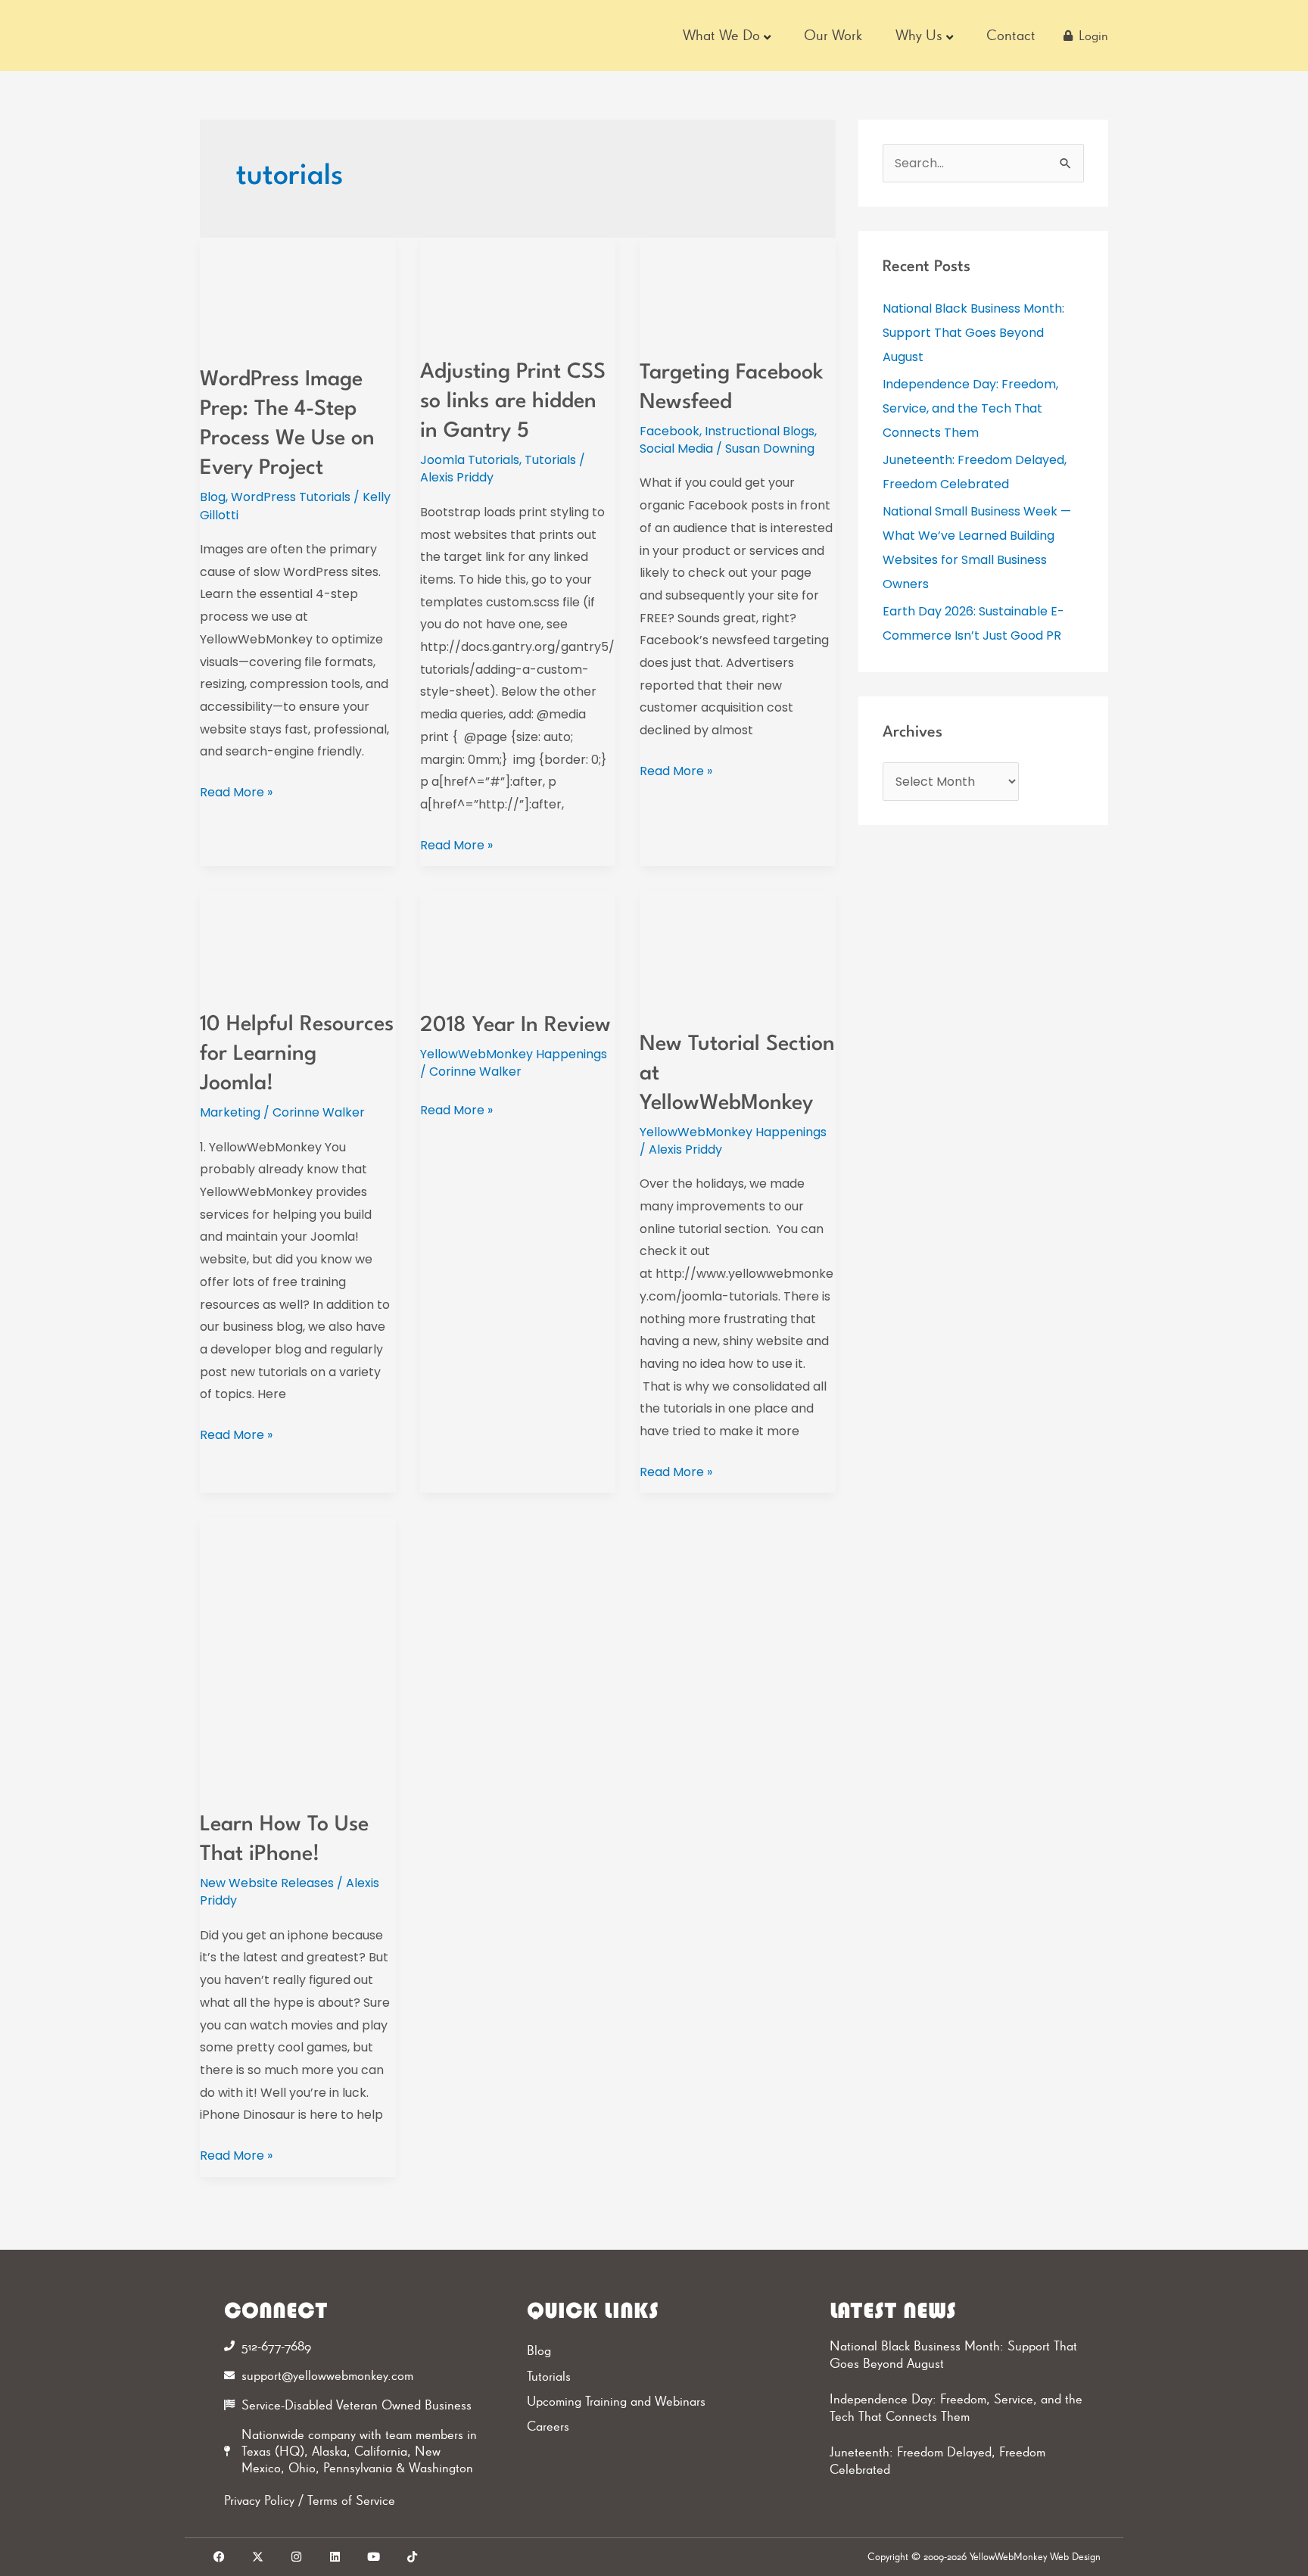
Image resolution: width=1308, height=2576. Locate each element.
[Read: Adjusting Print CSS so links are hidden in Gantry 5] (518, 288)
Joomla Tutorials (470, 460)
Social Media (676, 449)
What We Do (721, 35)
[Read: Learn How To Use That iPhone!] (298, 1654)
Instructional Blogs (760, 431)
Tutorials (550, 460)
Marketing (230, 1112)
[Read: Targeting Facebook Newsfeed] (738, 288)
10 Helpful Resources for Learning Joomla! (297, 1054)
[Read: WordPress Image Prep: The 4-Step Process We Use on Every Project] (298, 292)
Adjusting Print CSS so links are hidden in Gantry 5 (513, 402)
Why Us (919, 35)
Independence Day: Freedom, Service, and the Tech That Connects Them (970, 408)
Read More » (236, 791)
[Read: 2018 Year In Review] (518, 941)
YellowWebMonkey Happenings (514, 1054)
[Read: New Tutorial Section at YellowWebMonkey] (738, 950)
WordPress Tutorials (291, 497)
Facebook (670, 431)
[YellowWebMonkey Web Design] (290, 36)
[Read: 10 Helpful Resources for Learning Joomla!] (298, 941)
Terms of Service (351, 2500)
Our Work (833, 35)
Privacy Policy (259, 2500)
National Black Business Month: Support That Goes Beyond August (973, 333)
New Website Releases (267, 1883)
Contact (1011, 35)
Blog (213, 497)
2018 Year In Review (515, 1026)
